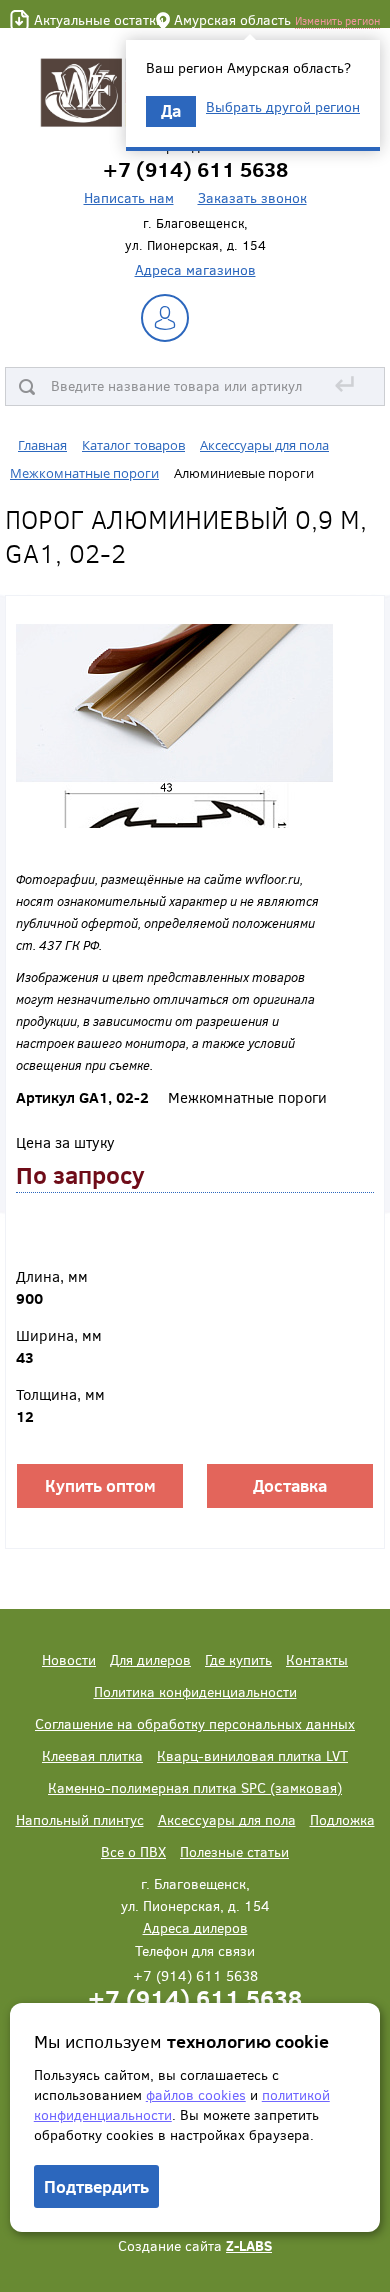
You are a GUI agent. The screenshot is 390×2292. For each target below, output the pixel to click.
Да (171, 110)
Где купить (238, 1659)
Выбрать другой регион (283, 107)
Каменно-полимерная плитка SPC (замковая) (195, 1787)
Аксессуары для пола (227, 1819)
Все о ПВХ (133, 1851)
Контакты (317, 1659)
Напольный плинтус (80, 1819)
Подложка (342, 1819)
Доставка (290, 1485)
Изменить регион (337, 20)
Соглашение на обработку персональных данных (195, 1723)
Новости (69, 1659)
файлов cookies (196, 2094)
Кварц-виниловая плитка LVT (252, 1755)
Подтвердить (96, 2186)
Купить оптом (100, 1485)
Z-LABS (249, 2245)
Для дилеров (150, 1659)
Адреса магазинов (195, 269)
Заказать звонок (252, 197)
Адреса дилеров (195, 1927)
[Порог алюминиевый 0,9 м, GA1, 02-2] (174, 724)
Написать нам (129, 197)
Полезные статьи (234, 1851)
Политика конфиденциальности (195, 1691)
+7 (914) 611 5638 (195, 1997)
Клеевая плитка (92, 1755)
